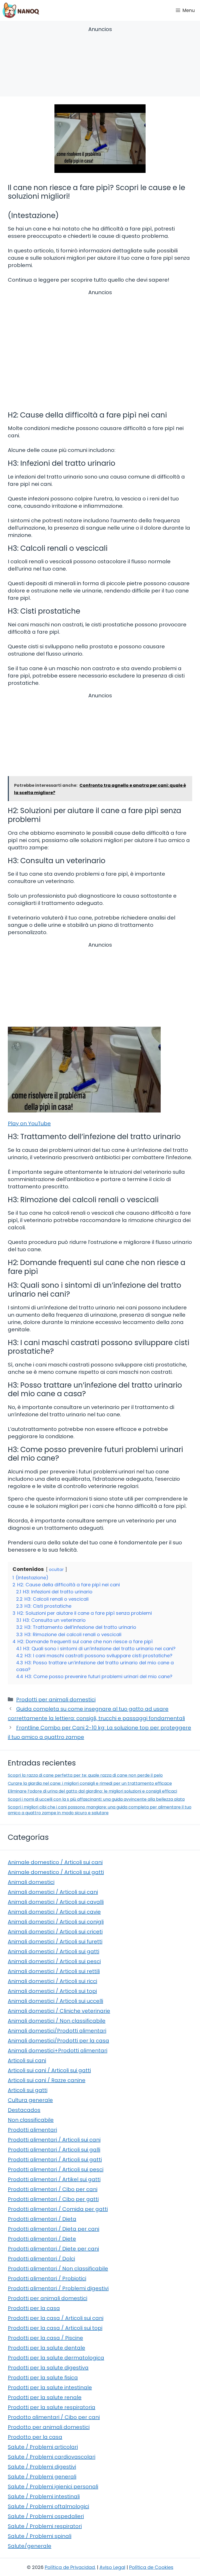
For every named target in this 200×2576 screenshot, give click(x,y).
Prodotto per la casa (35, 2437)
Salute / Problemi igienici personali (53, 2487)
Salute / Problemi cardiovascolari (52, 2457)
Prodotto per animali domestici (49, 2427)
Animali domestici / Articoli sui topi (52, 1991)
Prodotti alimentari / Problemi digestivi (58, 2288)
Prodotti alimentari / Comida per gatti (58, 2209)
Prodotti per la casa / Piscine (45, 2338)
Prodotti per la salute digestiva (48, 2368)
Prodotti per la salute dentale (46, 2348)
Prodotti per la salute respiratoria (52, 2407)
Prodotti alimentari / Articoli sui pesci (56, 2169)
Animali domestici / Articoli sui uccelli (55, 2001)
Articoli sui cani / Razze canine (47, 2080)
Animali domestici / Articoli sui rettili (54, 1971)
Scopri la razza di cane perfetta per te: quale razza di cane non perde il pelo (85, 1775)
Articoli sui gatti (28, 2090)
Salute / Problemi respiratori (45, 2526)
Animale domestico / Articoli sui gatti (56, 1872)
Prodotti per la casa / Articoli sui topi (55, 2328)
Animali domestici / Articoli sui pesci (54, 1961)
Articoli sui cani (27, 2060)
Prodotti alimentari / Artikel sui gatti (54, 2179)
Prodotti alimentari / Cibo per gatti (53, 2199)
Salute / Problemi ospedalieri (46, 2516)
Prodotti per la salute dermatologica (56, 2358)
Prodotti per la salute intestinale (50, 2387)
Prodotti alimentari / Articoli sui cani (54, 2140)
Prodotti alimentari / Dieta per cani (54, 2229)
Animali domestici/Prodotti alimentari (57, 2031)
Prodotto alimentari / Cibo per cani (54, 2417)
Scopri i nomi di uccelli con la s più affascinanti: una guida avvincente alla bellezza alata (96, 1799)
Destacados (24, 2110)
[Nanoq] (21, 10)
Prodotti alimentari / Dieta (42, 2219)
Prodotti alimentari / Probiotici (47, 2278)
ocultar (56, 1570)
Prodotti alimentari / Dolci (41, 2259)
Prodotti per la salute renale (45, 2397)
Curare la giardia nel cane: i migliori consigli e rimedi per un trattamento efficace (90, 1783)
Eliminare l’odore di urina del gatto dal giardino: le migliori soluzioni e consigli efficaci (92, 1791)
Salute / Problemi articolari (43, 2447)
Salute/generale (30, 2546)
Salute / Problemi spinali (40, 2536)
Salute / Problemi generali (42, 2477)
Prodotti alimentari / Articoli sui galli (54, 2150)
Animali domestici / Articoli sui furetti (55, 1942)
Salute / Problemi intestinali (44, 2496)
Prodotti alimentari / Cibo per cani (53, 2189)
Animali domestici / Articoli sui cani (53, 1892)
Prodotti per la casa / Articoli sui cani (56, 2318)
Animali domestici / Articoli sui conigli (56, 1922)
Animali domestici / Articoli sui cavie (54, 1912)
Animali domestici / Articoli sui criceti (55, 1932)
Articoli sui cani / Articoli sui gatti (49, 2070)
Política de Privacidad (70, 2567)
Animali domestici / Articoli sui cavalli (56, 1902)
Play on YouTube (29, 1123)
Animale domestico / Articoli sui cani (55, 1862)
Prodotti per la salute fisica (43, 2378)
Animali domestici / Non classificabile (57, 2021)
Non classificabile (31, 2120)
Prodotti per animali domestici (56, 1700)
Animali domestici (31, 1882)
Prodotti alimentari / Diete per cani (53, 2249)
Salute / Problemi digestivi (42, 2467)
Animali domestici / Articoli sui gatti (54, 1951)
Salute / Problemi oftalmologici (48, 2506)
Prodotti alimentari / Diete (42, 2239)
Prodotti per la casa (34, 2308)
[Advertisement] (100, 62)
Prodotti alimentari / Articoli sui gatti (55, 2160)
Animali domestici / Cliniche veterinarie (59, 2011)
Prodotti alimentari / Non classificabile (58, 2269)
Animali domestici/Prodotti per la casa (58, 2041)
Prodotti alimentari (32, 2130)
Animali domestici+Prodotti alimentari (58, 2051)
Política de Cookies (151, 2567)
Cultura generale (30, 2100)
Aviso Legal (112, 2567)
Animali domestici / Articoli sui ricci (52, 1981)
